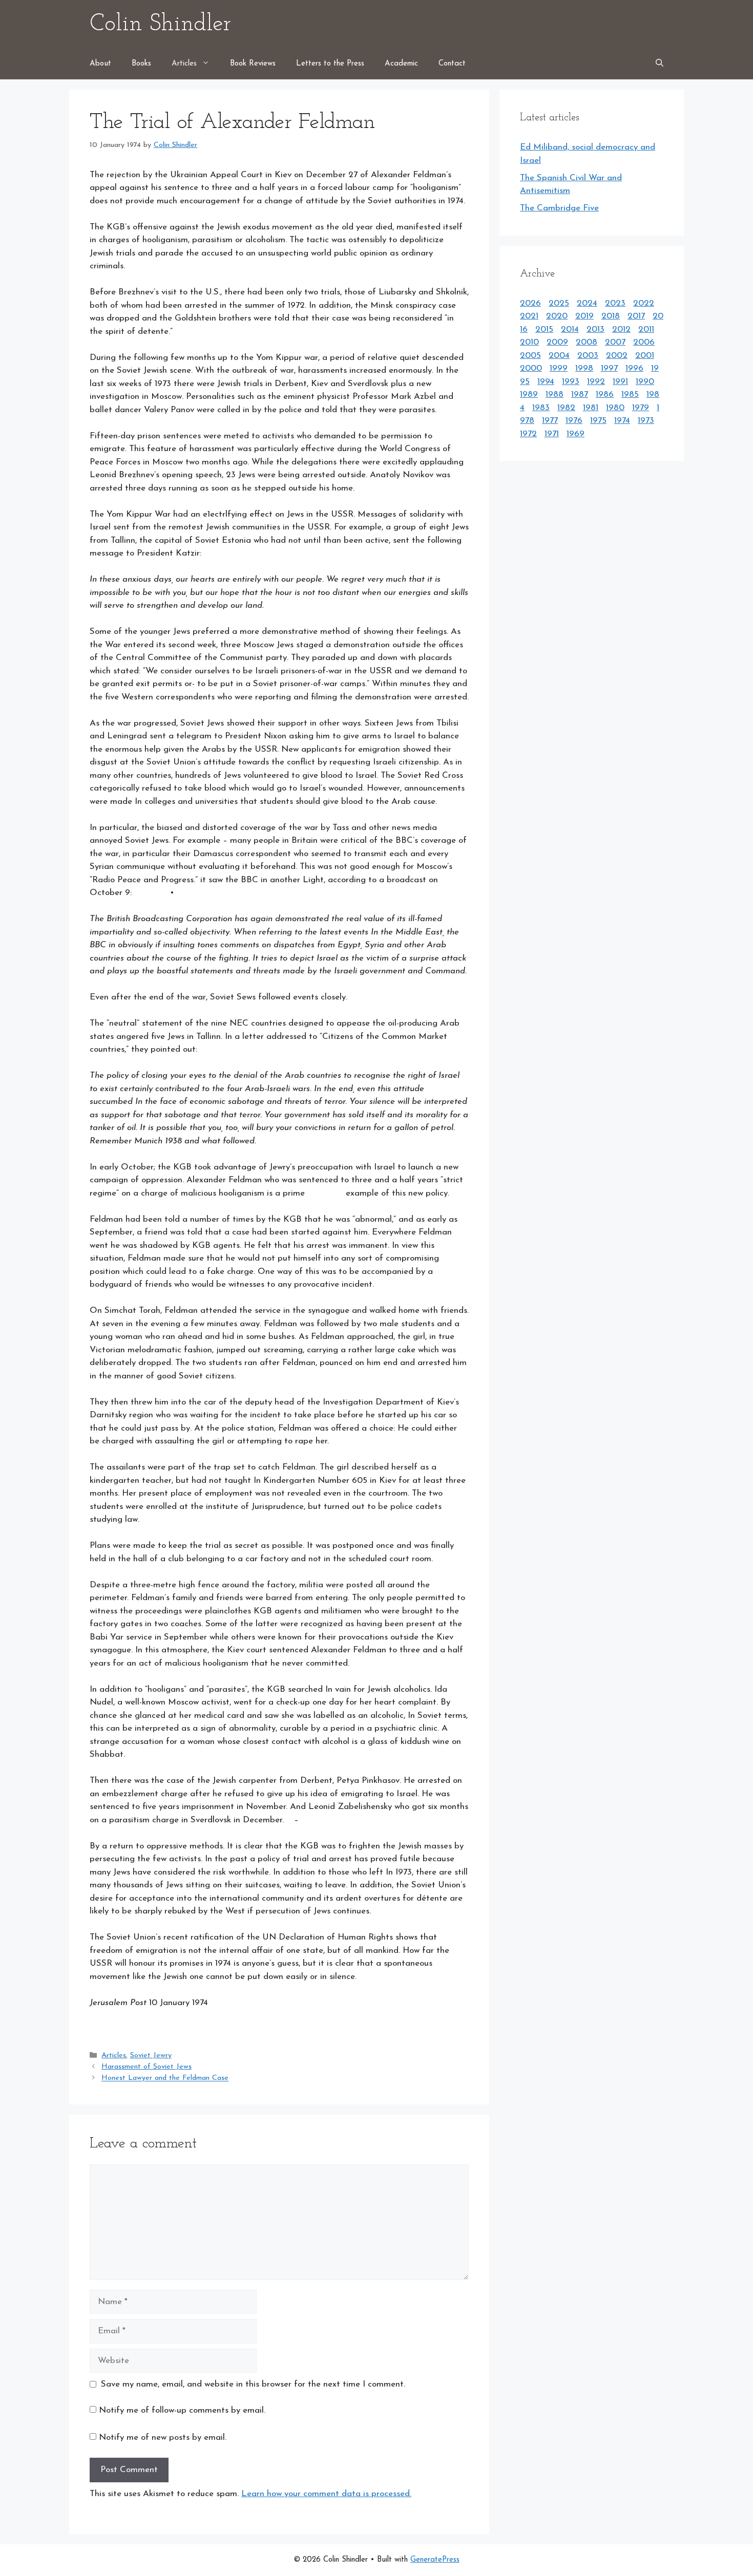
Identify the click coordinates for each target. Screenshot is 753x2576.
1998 (584, 368)
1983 (541, 408)
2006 (644, 342)
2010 (529, 342)
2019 (584, 316)
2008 (587, 342)
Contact (452, 64)
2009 (557, 342)
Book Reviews (253, 64)
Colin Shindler (160, 24)
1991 (620, 382)
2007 (615, 342)
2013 (595, 329)
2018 (611, 316)
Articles (184, 64)
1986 (605, 395)
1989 (529, 395)
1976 (574, 421)
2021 (529, 316)
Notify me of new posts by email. (163, 2437)
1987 (580, 395)
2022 (644, 303)
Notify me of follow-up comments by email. (182, 2410)
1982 (566, 408)
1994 (546, 382)
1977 (550, 421)
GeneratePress (435, 2560)
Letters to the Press (330, 64)
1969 (576, 434)
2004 (559, 356)
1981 (591, 408)
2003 (588, 356)
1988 (555, 395)
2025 (559, 303)
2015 (544, 329)
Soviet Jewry (151, 2056)
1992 (596, 382)
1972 (528, 434)
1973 (646, 421)
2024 (587, 303)
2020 (557, 316)
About (100, 64)
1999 (559, 368)
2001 (645, 356)
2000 (531, 368)
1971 (552, 434)
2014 (570, 329)
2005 (530, 356)
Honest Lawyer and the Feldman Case (165, 2079)
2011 (646, 329)
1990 (645, 382)
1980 (615, 408)
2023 (615, 303)
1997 (609, 368)
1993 (571, 382)
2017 (636, 316)
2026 (530, 303)
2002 (617, 356)
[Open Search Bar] (660, 64)
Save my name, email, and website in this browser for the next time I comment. (253, 2384)
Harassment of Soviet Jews (147, 2067)
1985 (630, 395)
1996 (634, 368)
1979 (641, 408)
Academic (401, 64)
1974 (622, 421)
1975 (598, 421)
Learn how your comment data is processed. (326, 2494)
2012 (621, 329)
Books (141, 64)
